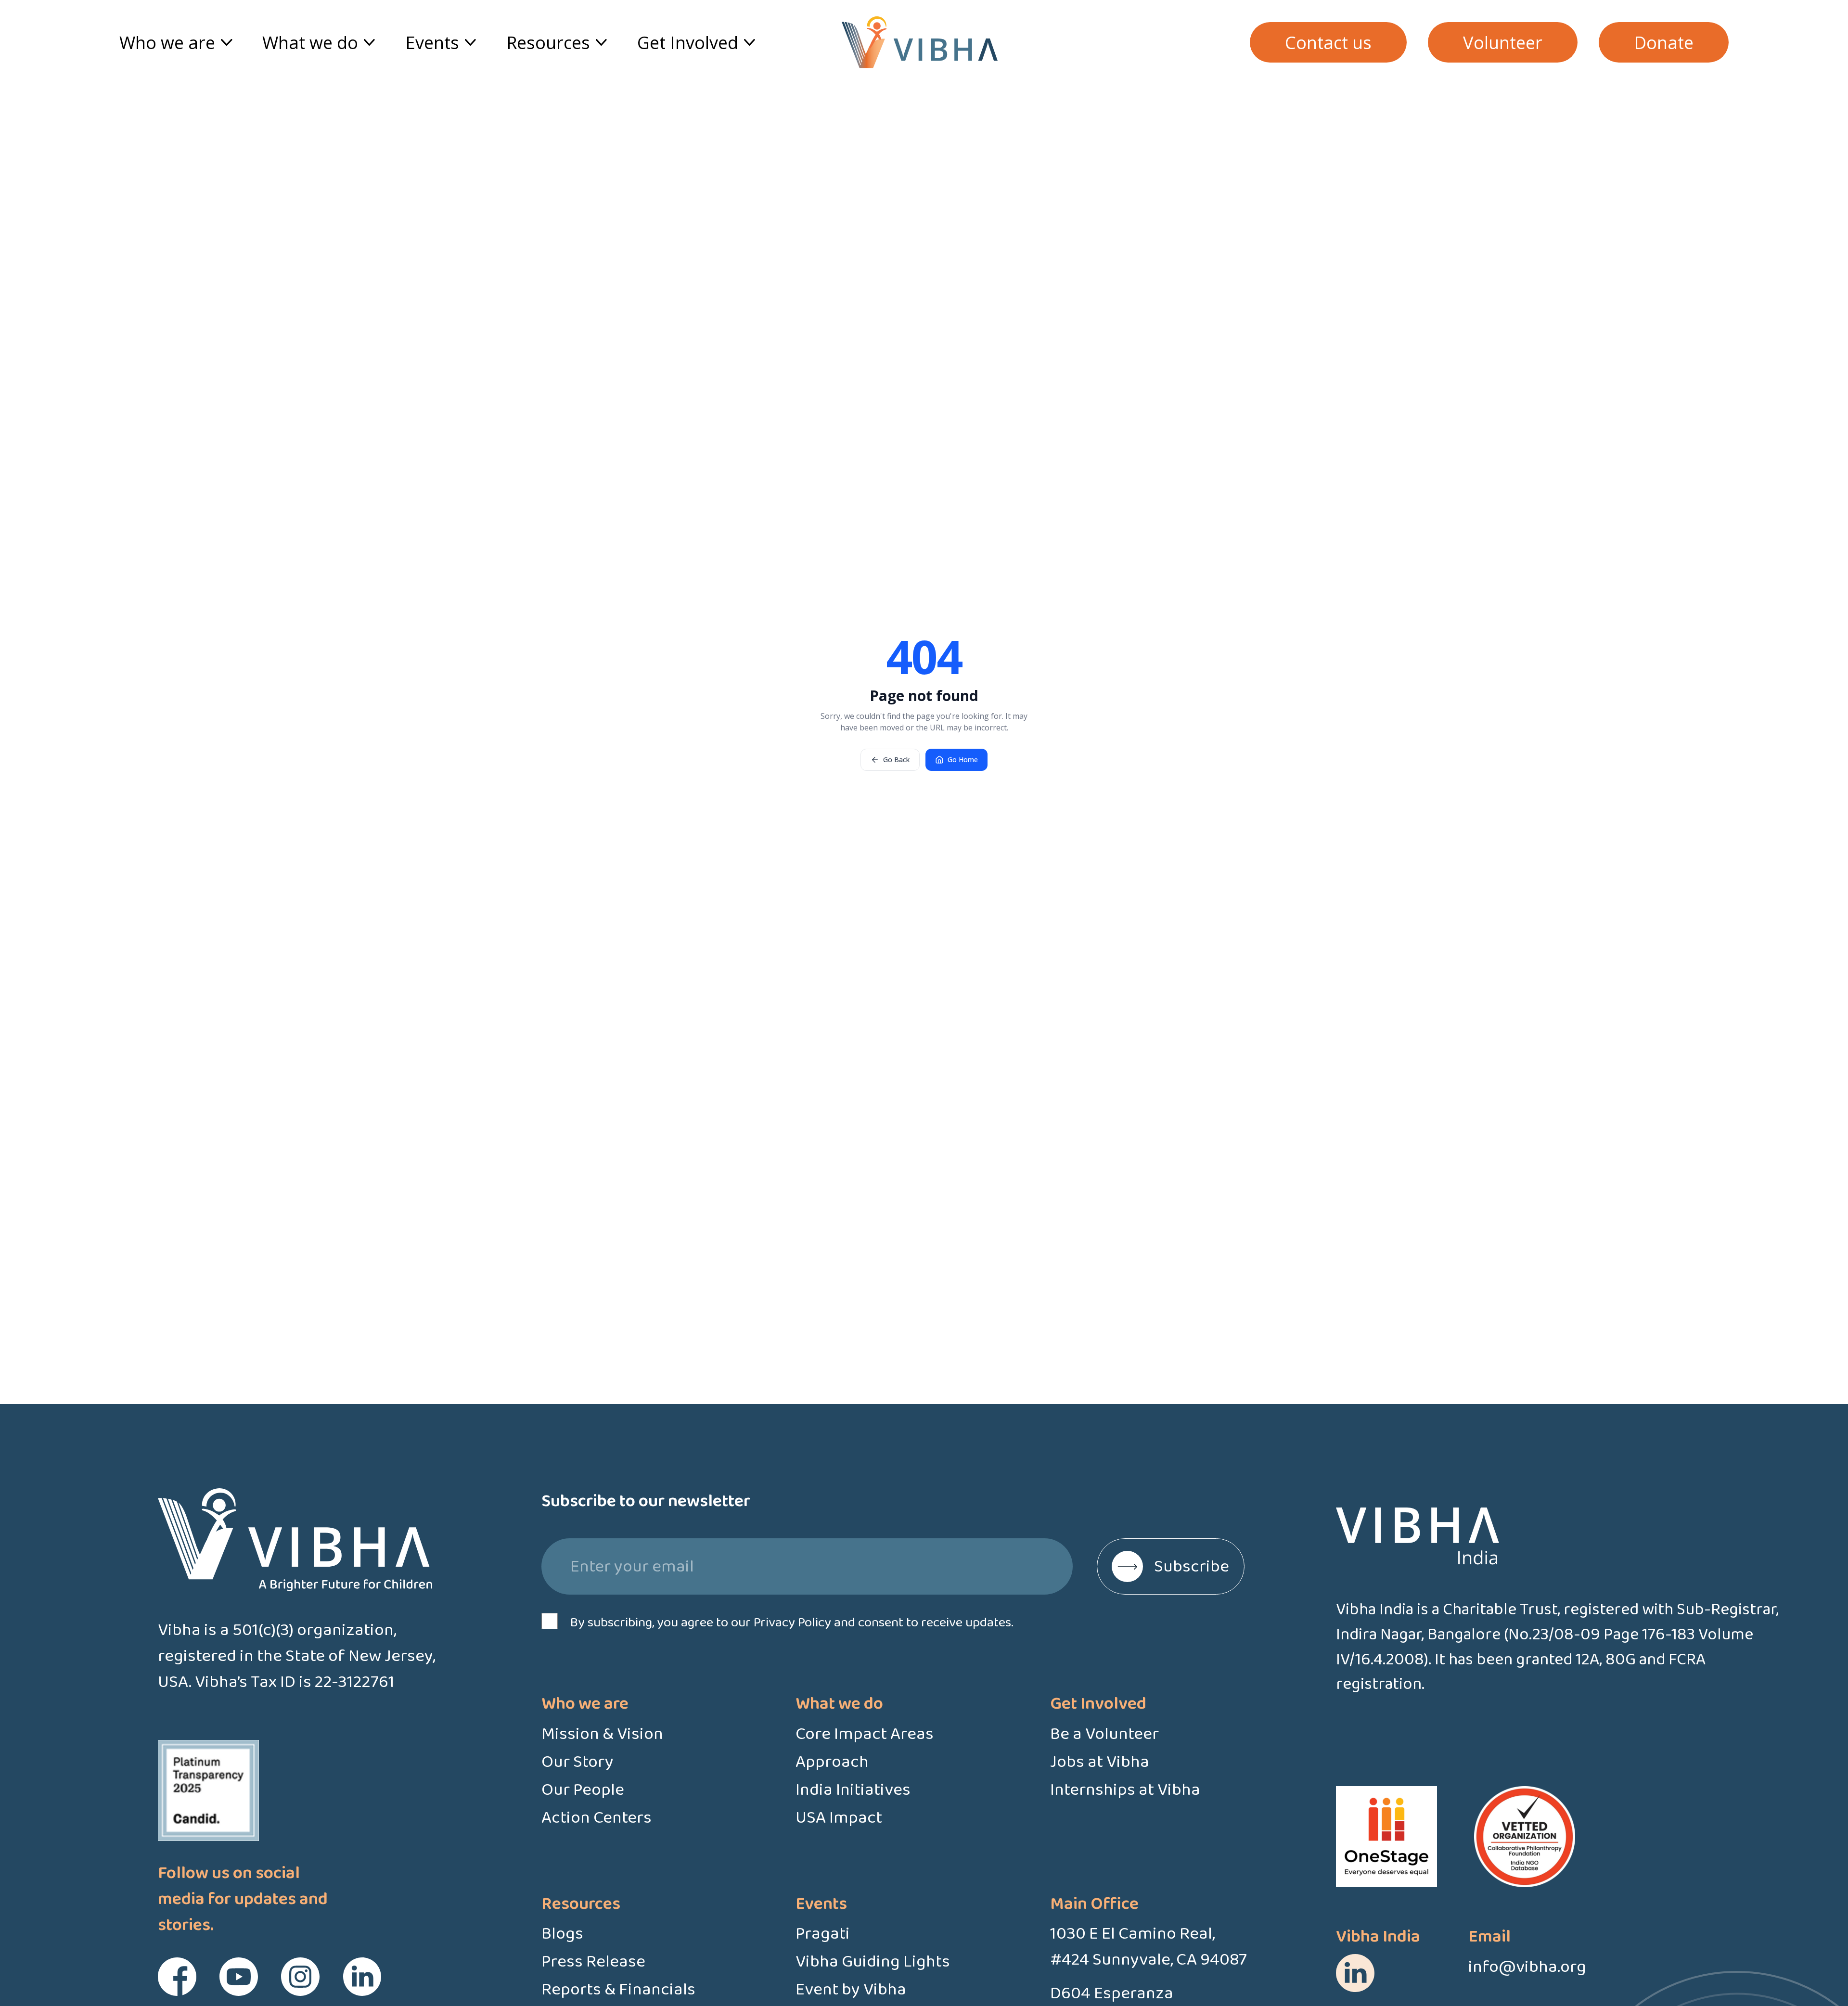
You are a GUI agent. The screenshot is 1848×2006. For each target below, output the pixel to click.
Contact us (1328, 42)
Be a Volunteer (1104, 1734)
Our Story (577, 1762)
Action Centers (597, 1818)
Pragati (823, 1934)
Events (432, 42)
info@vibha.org (1527, 1967)
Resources (548, 42)
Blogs (562, 1934)
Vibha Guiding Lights (873, 1962)
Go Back (896, 760)
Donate (1664, 42)
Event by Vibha (851, 1990)
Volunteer (1503, 42)
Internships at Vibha (1125, 1790)
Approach (832, 1762)
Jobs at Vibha (1100, 1762)
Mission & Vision (602, 1734)
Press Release (593, 1962)
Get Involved (688, 42)
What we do (310, 42)
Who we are (167, 42)
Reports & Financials (618, 1990)
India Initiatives (853, 1790)
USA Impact (839, 1818)
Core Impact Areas (865, 1734)
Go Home (963, 760)
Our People (583, 1790)
